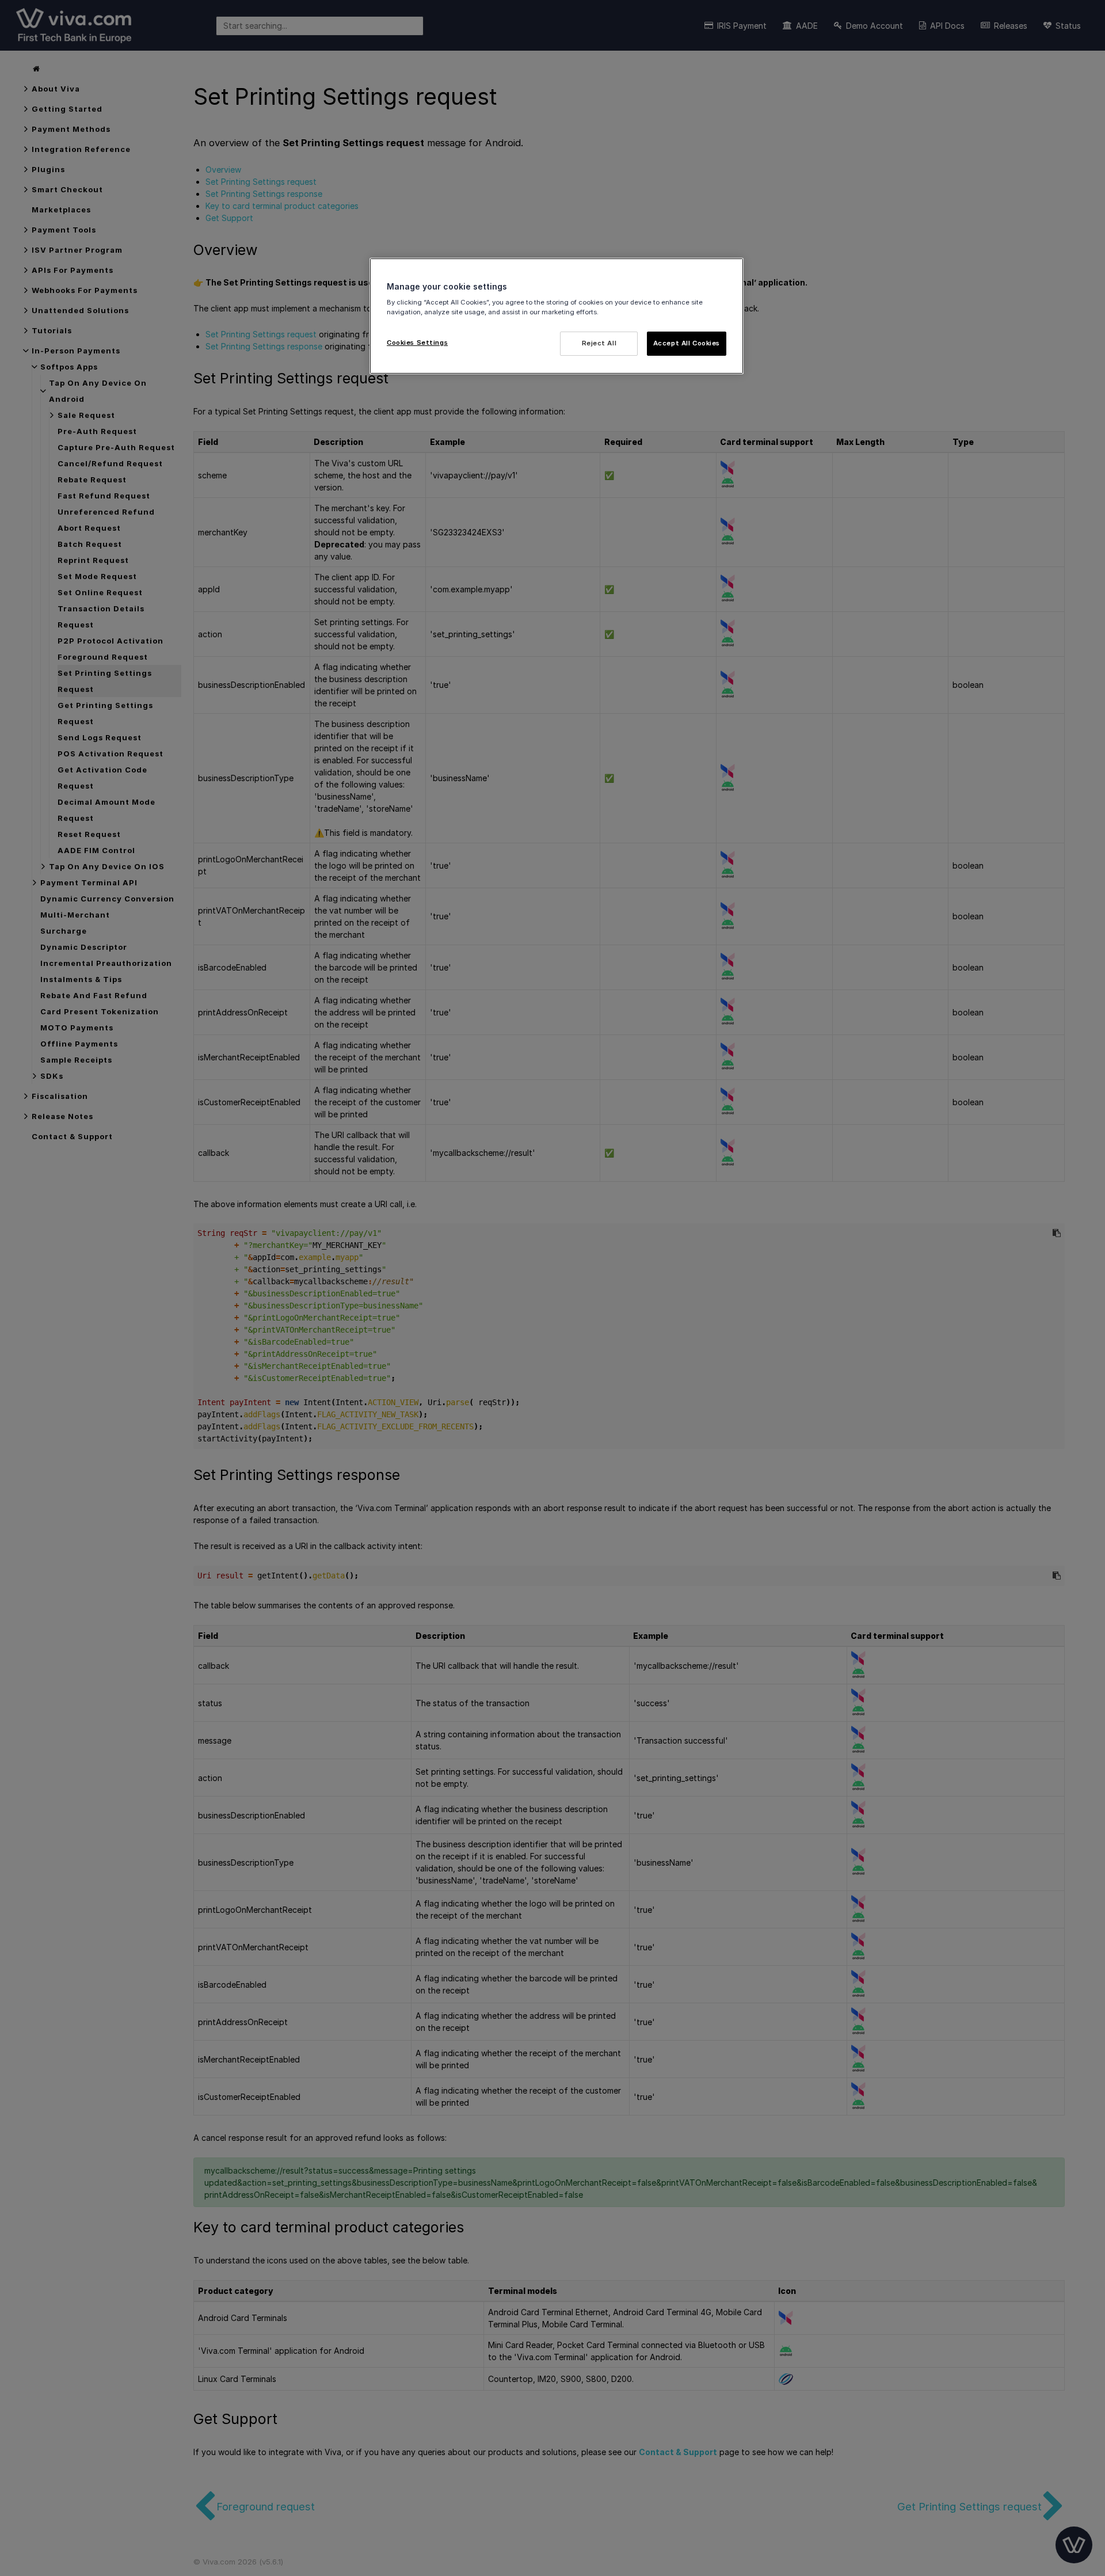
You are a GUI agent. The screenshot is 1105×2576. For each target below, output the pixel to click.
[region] (557, 316)
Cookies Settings (417, 343)
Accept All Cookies (687, 343)
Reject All (599, 343)
